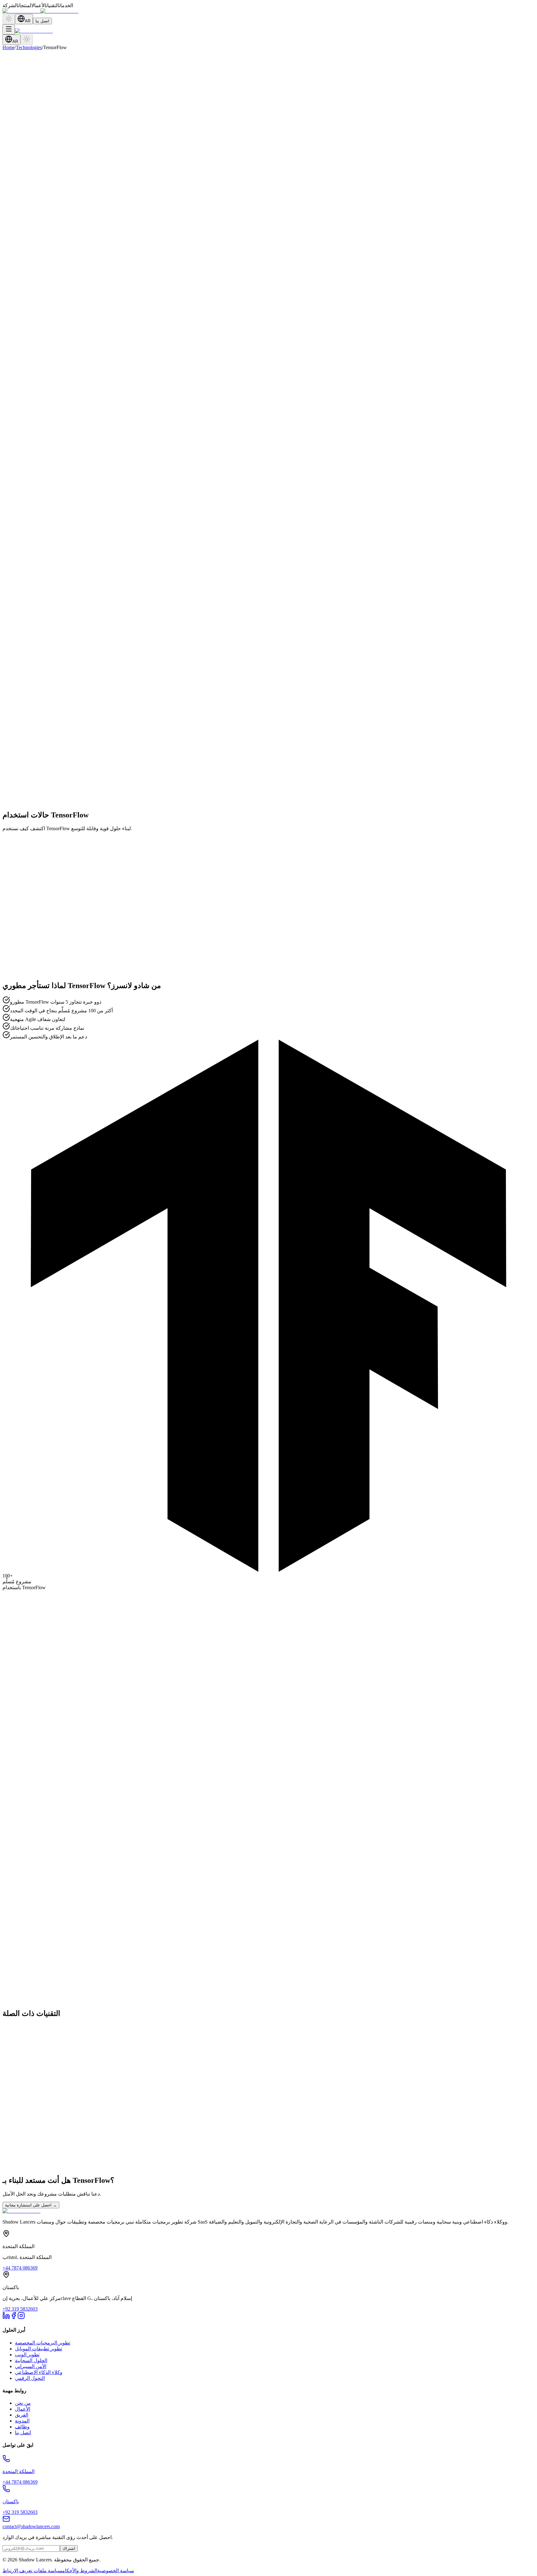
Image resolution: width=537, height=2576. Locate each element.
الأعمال (23, 2409)
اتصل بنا (42, 21)
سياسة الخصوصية (116, 2571)
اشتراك (69, 2548)
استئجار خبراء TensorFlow (29, 635)
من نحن (23, 2403)
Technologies (29, 47)
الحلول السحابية (31, 2360)
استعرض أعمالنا (79, 635)
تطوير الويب (27, 2355)
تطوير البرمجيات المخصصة (43, 2343)
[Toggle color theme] (9, 19)
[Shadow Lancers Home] (40, 11)
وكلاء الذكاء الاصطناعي (39, 2372)
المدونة (22, 2421)
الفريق (22, 2415)
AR (28, 21)
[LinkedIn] (6, 2318)
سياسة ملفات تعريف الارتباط (32, 2571)
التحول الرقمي (30, 2378)
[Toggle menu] (9, 29)
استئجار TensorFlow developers (34, 1877)
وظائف (22, 2427)
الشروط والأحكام (80, 2571)
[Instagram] (21, 2318)
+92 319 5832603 (20, 2309)
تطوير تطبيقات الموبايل (39, 2349)
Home (9, 47)
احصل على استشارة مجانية (31, 2205)
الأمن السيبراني (31, 2366)
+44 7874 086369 (20, 2268)
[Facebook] (14, 2318)
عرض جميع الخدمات (23, 1906)
